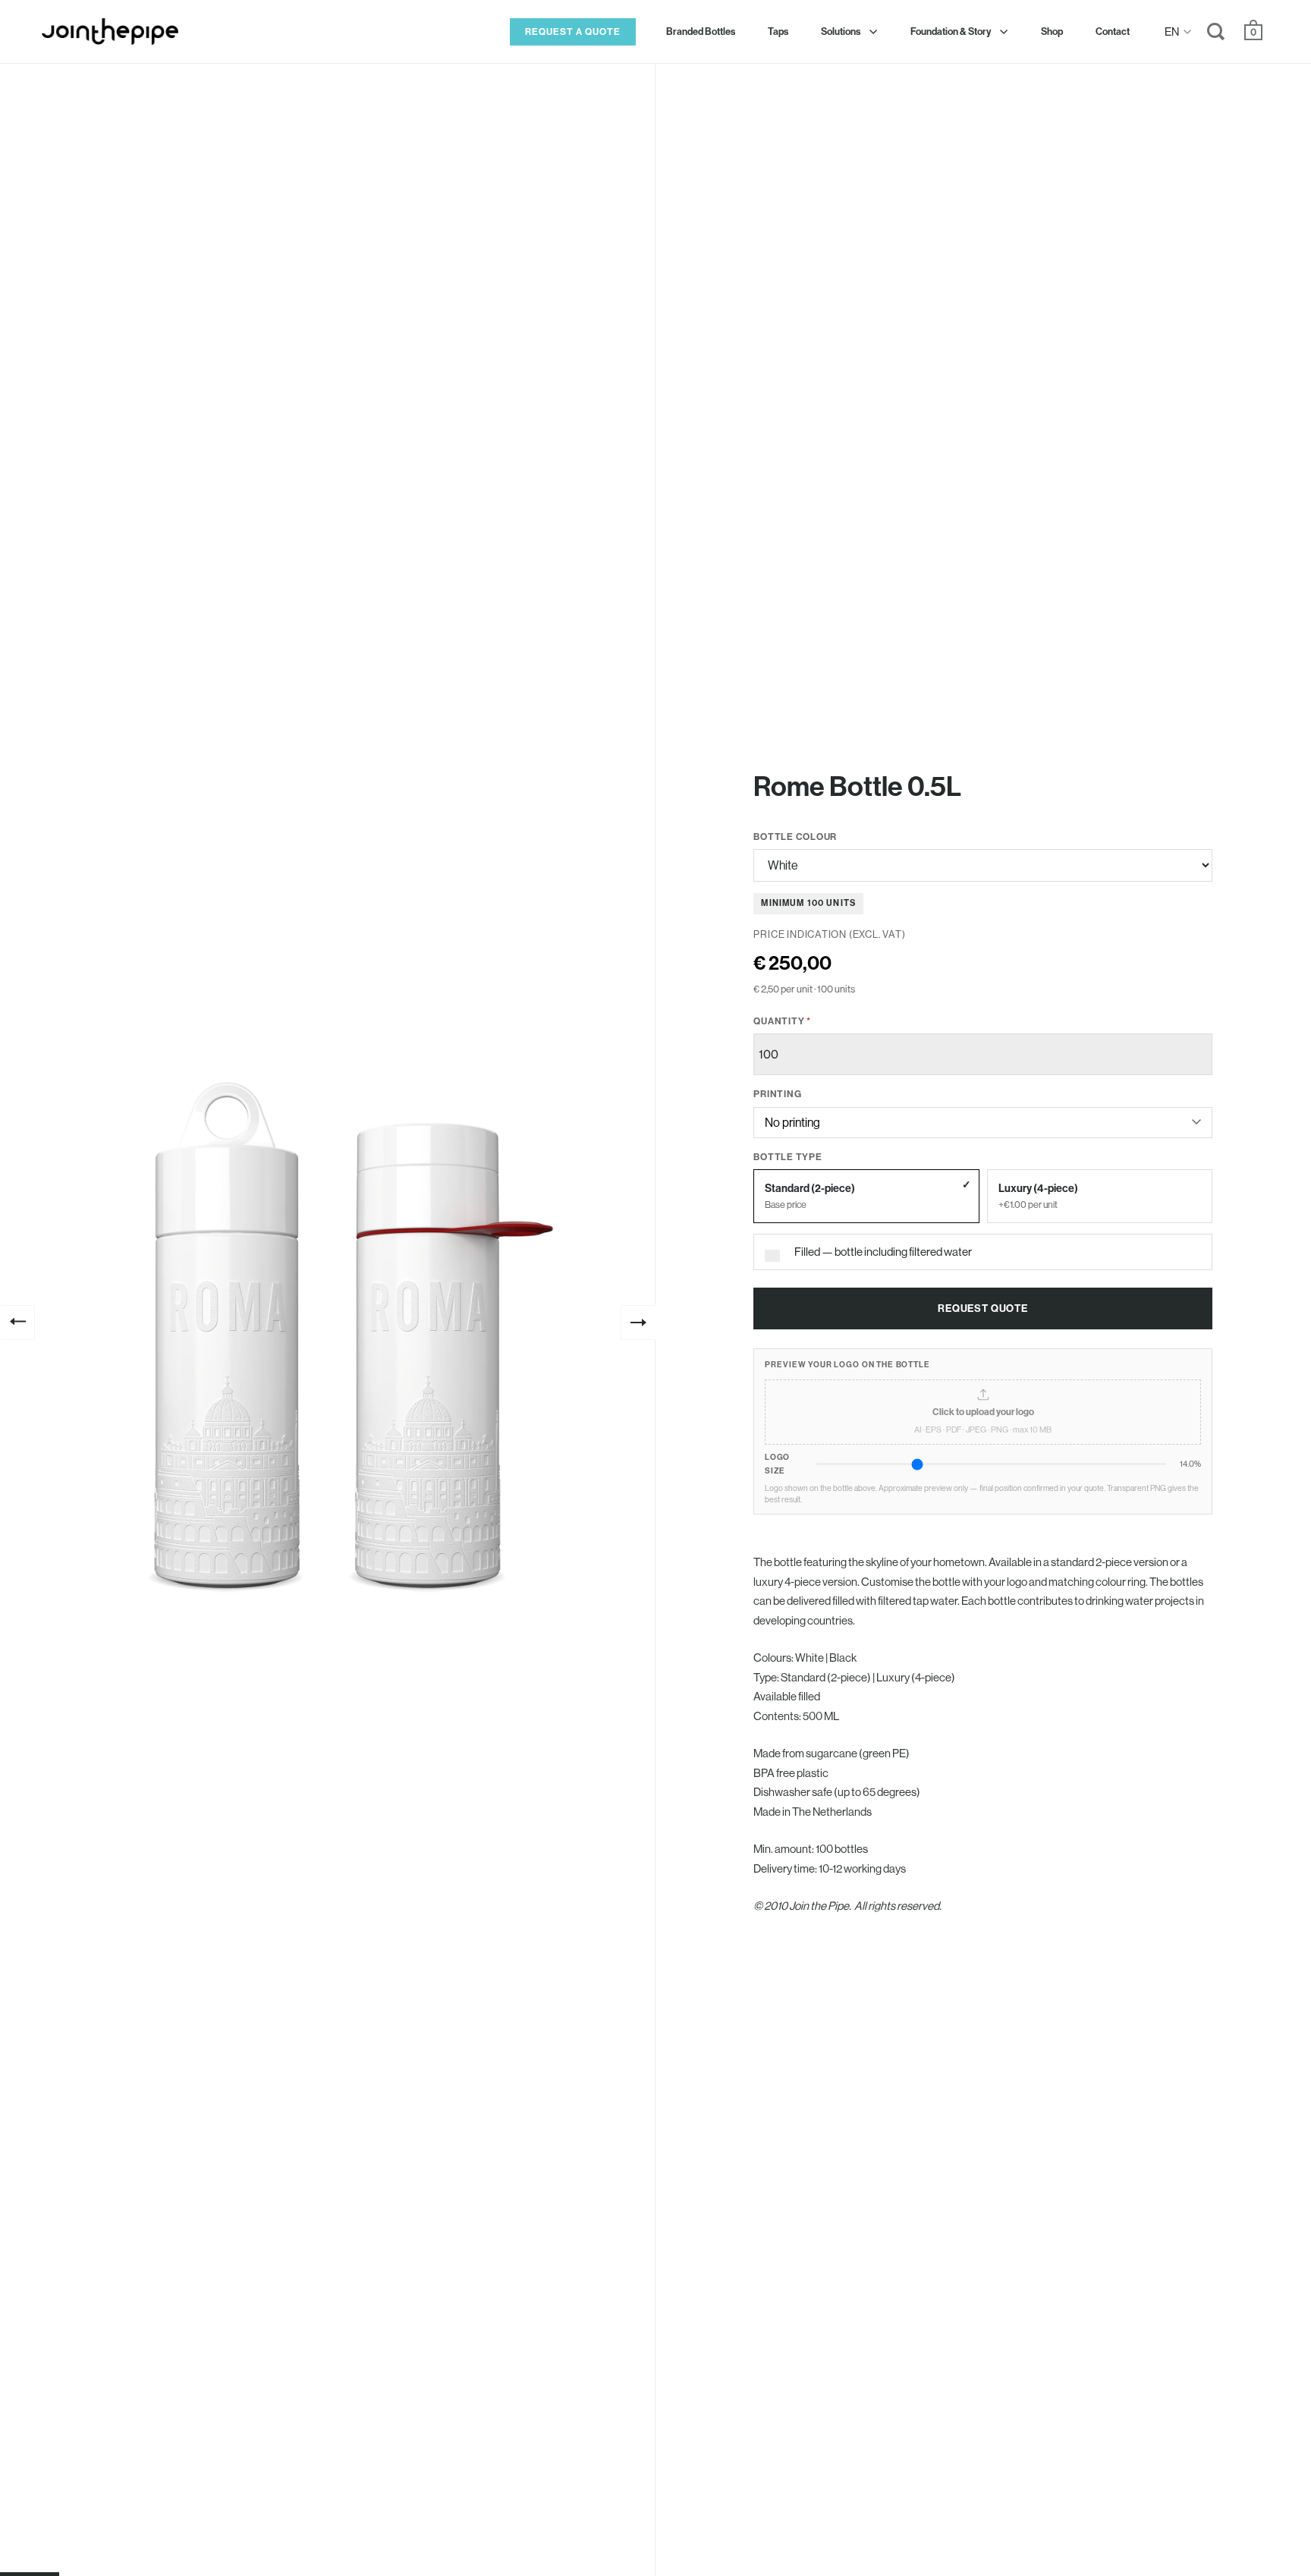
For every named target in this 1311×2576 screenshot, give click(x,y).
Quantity (782, 1021)
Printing (777, 1094)
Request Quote (983, 1308)
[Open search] (1216, 35)
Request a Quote (573, 31)
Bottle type (788, 1157)
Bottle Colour (795, 837)
